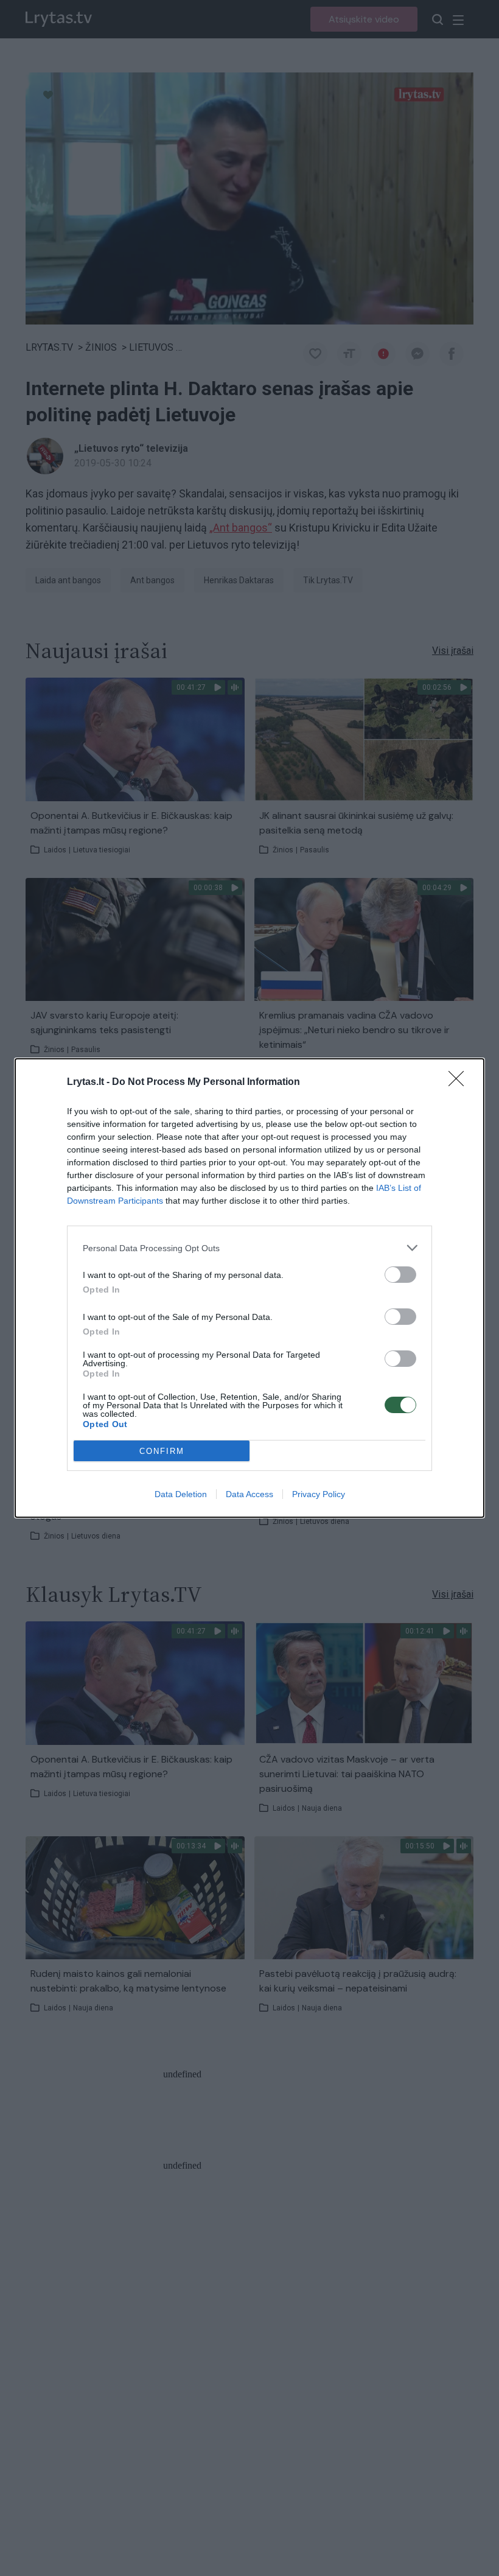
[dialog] (249, 1288)
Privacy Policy (319, 1494)
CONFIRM (162, 1451)
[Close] (460, 1083)
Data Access (249, 1494)
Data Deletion (181, 1494)
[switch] (400, 1275)
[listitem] (249, 1248)
